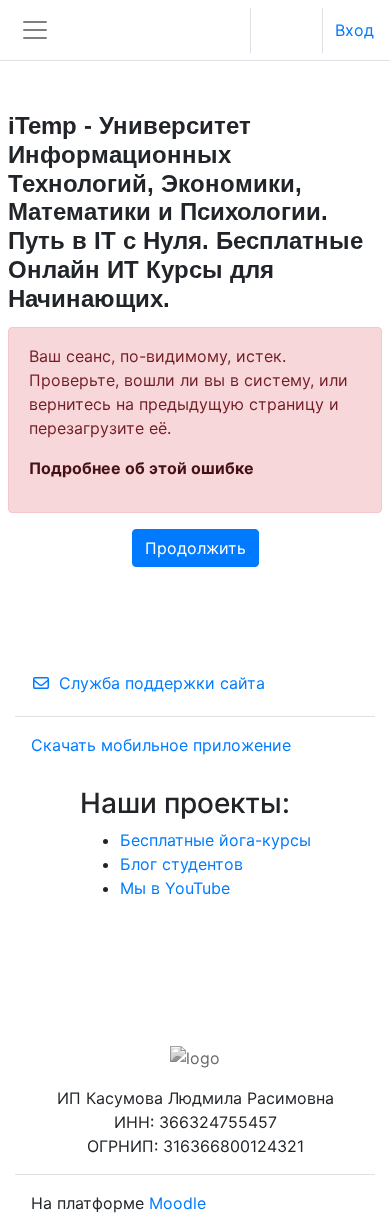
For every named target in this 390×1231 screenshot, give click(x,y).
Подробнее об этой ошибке (141, 468)
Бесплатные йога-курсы (215, 840)
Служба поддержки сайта (162, 683)
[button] (227, 30)
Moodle (177, 1203)
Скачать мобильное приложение (161, 745)
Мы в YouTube (175, 888)
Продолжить (195, 548)
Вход (354, 30)
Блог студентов (181, 864)
